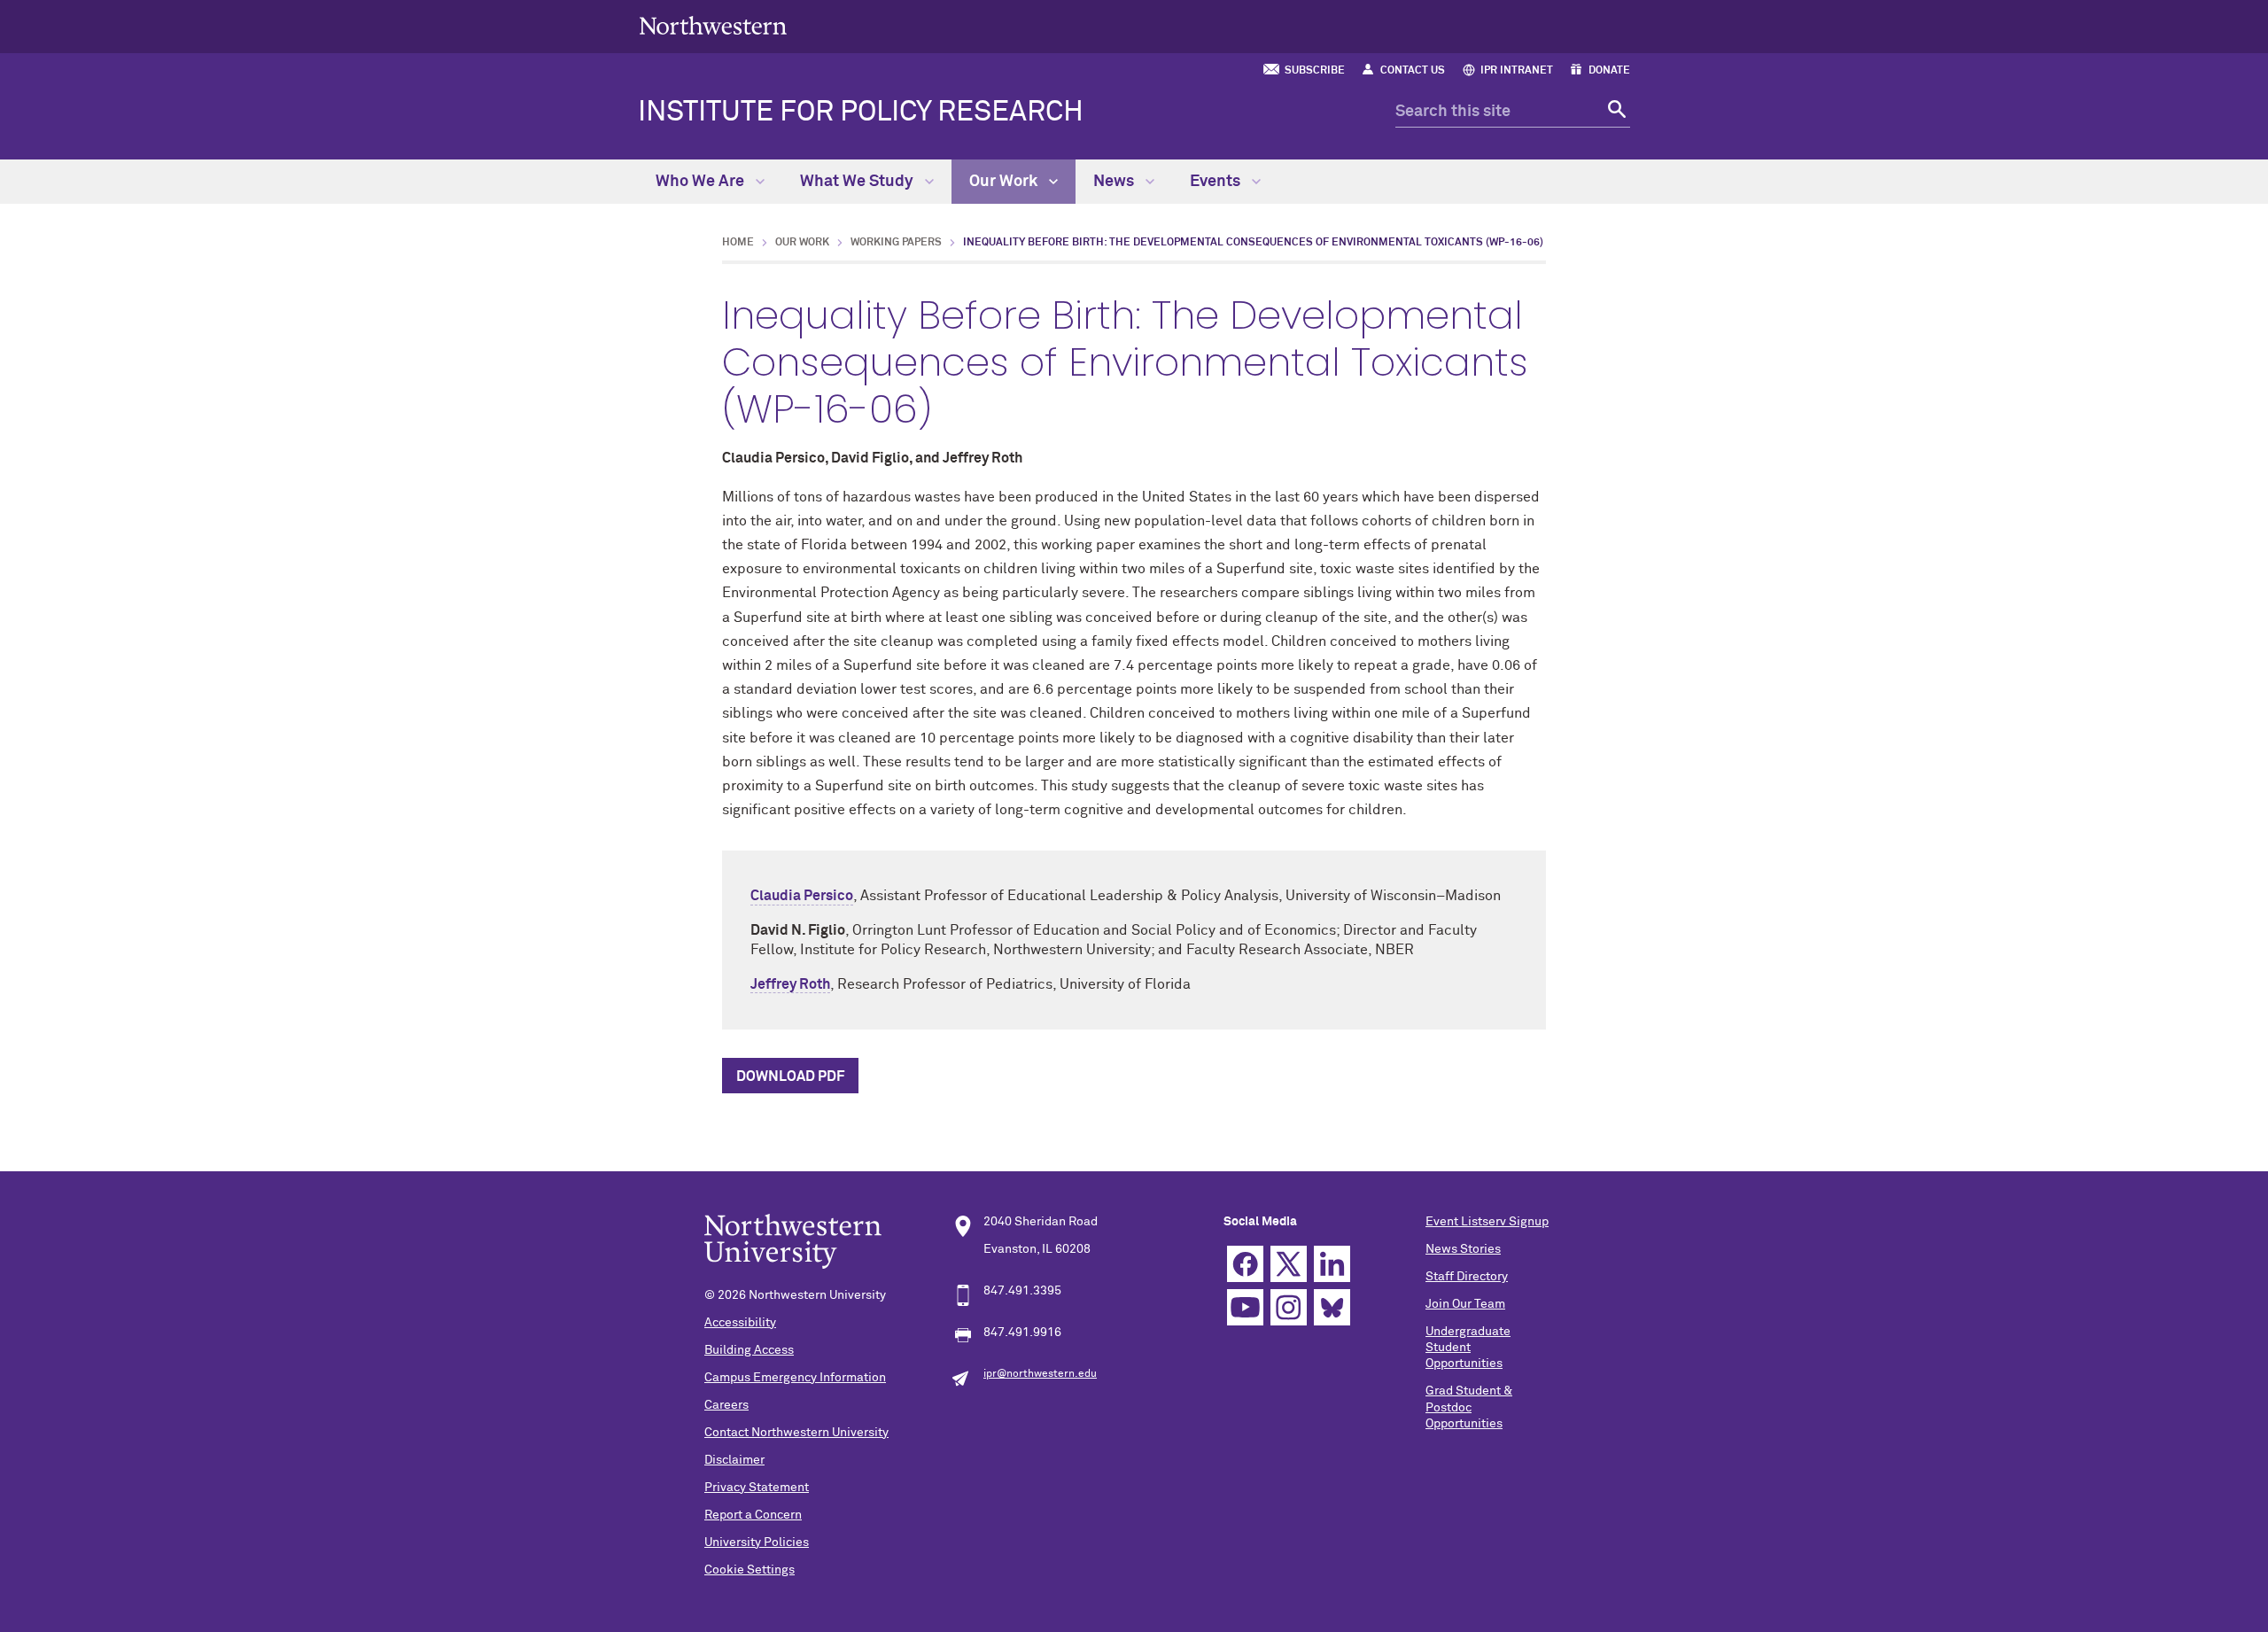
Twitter (1289, 1264)
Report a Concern (753, 1515)
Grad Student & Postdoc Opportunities (1469, 1407)
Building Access (749, 1350)
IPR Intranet (1517, 71)
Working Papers (896, 243)
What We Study (858, 182)
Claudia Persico (802, 896)
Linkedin (1332, 1264)
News (1115, 182)
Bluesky (1332, 1307)
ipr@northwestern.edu (1040, 1374)
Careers (726, 1405)
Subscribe (1315, 71)
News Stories (1463, 1249)
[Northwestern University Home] (713, 25)
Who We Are (702, 182)
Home (738, 243)
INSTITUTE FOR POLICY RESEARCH (861, 113)
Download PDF (790, 1076)
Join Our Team (1465, 1304)
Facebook (1245, 1264)
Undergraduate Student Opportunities (1468, 1348)
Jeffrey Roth (790, 984)
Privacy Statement (757, 1488)
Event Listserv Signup (1487, 1222)
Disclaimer (734, 1460)
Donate (1609, 71)
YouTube (1245, 1307)
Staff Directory (1467, 1277)
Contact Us (1413, 71)
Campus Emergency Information (795, 1378)
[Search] (1615, 112)
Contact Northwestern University (796, 1433)
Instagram (1289, 1307)
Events (1217, 182)
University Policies (757, 1543)
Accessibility (740, 1323)
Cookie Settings (750, 1570)
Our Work (1005, 182)
